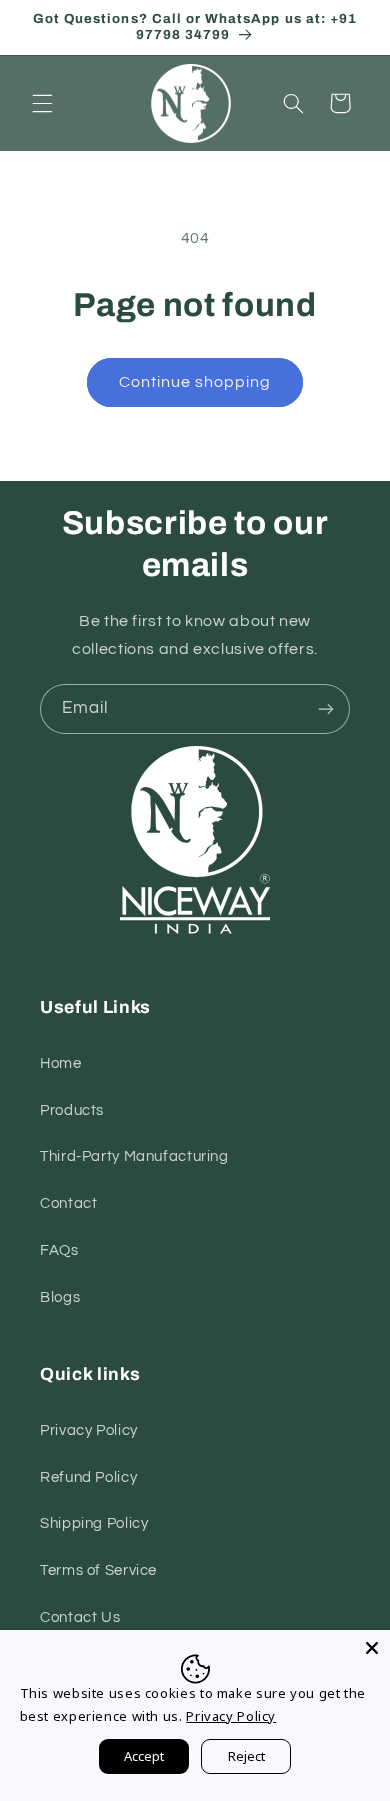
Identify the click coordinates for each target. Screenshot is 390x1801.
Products (72, 1110)
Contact (68, 1203)
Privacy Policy (89, 1430)
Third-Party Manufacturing (134, 1156)
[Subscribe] (326, 708)
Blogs (60, 1297)
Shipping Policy (94, 1523)
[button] (42, 103)
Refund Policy (88, 1477)
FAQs (59, 1250)
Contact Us (80, 1617)
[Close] (372, 1648)
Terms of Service (98, 1570)
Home (61, 1063)
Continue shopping (195, 382)
